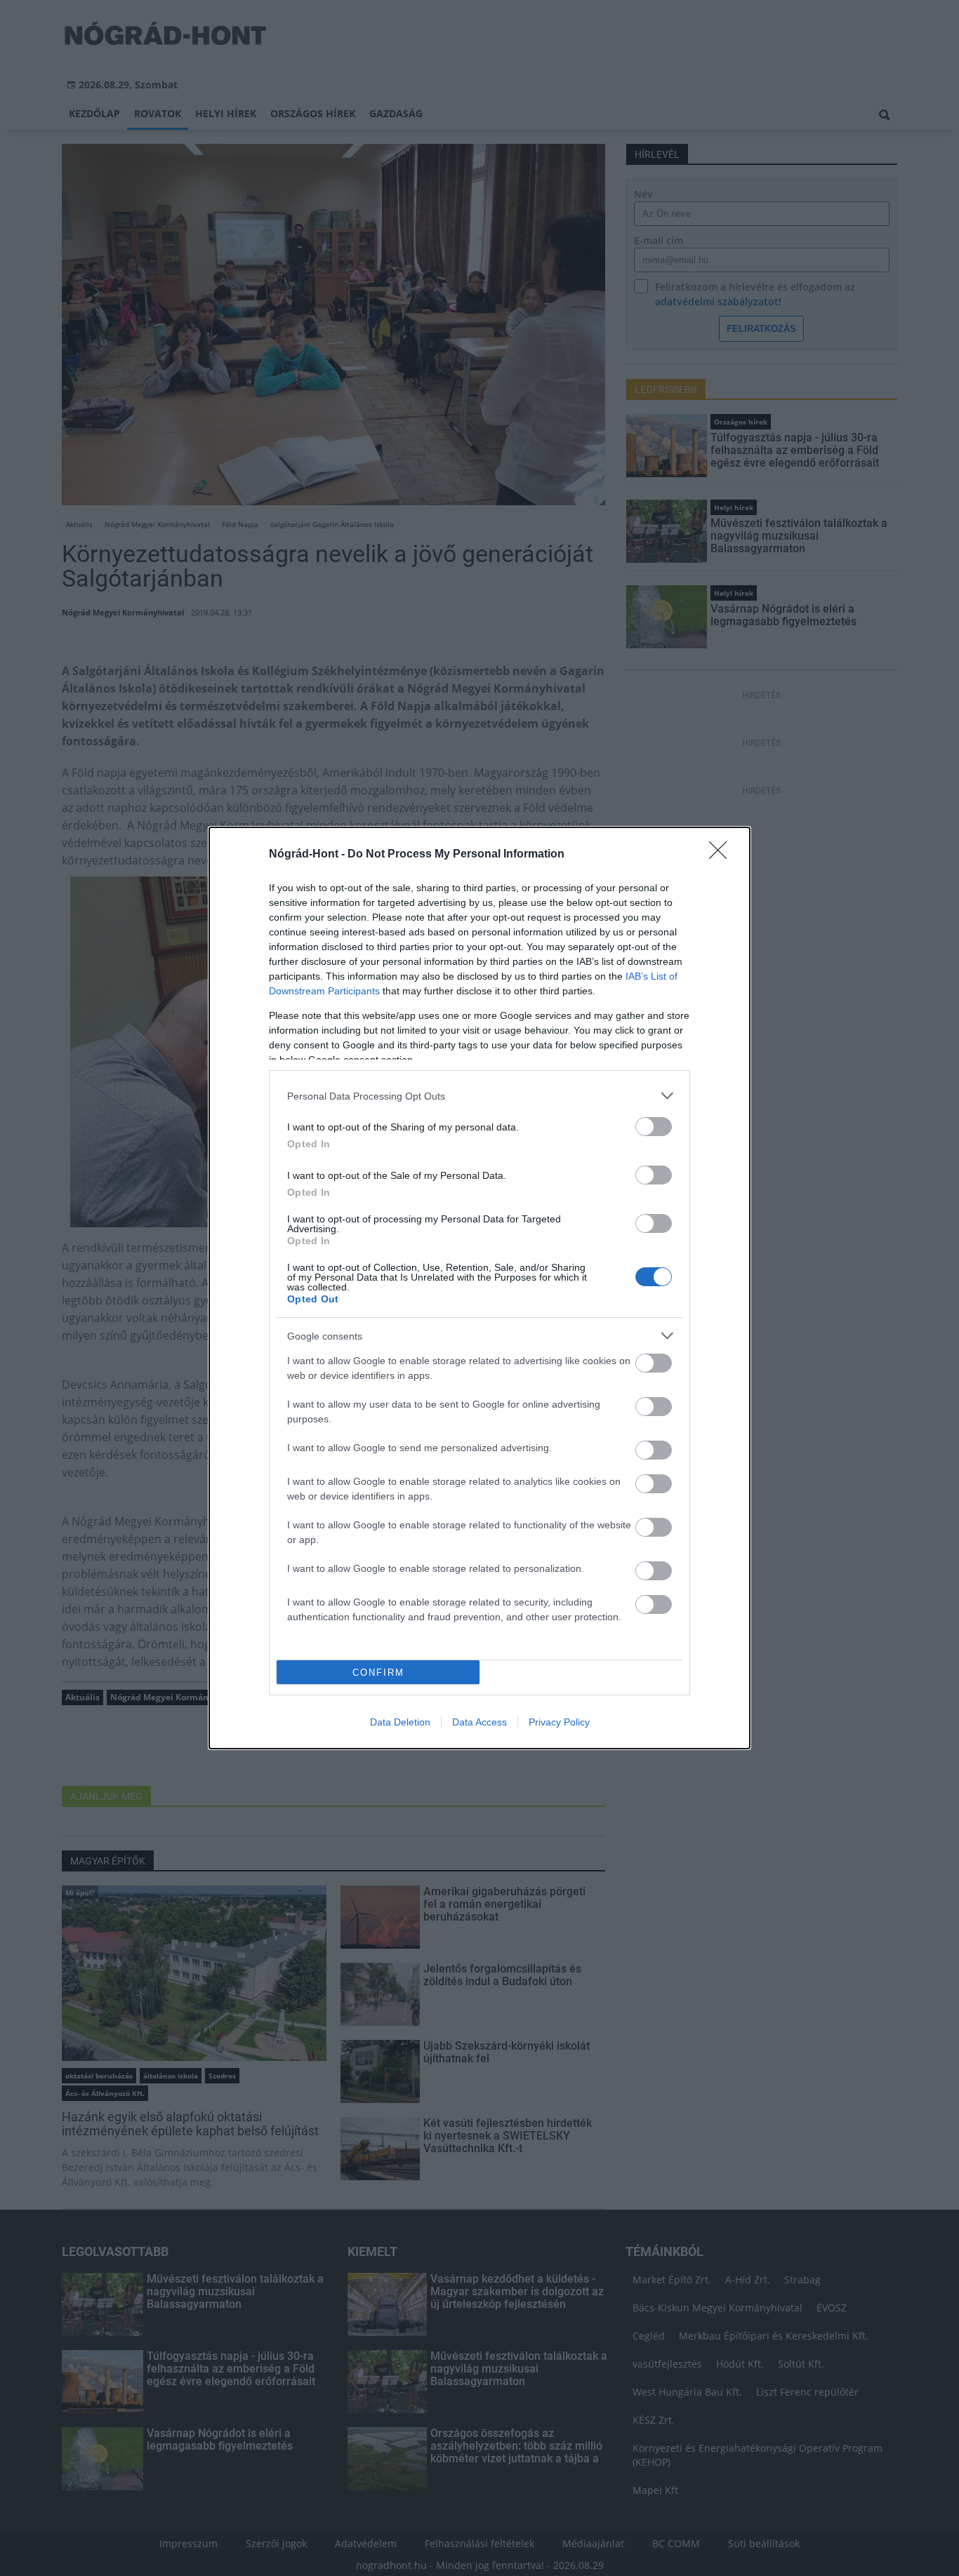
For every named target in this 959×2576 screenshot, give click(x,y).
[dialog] (479, 1288)
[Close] (722, 855)
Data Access (479, 1722)
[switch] (654, 1127)
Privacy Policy (559, 1722)
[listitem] (479, 1096)
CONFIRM (378, 1673)
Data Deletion (400, 1722)
